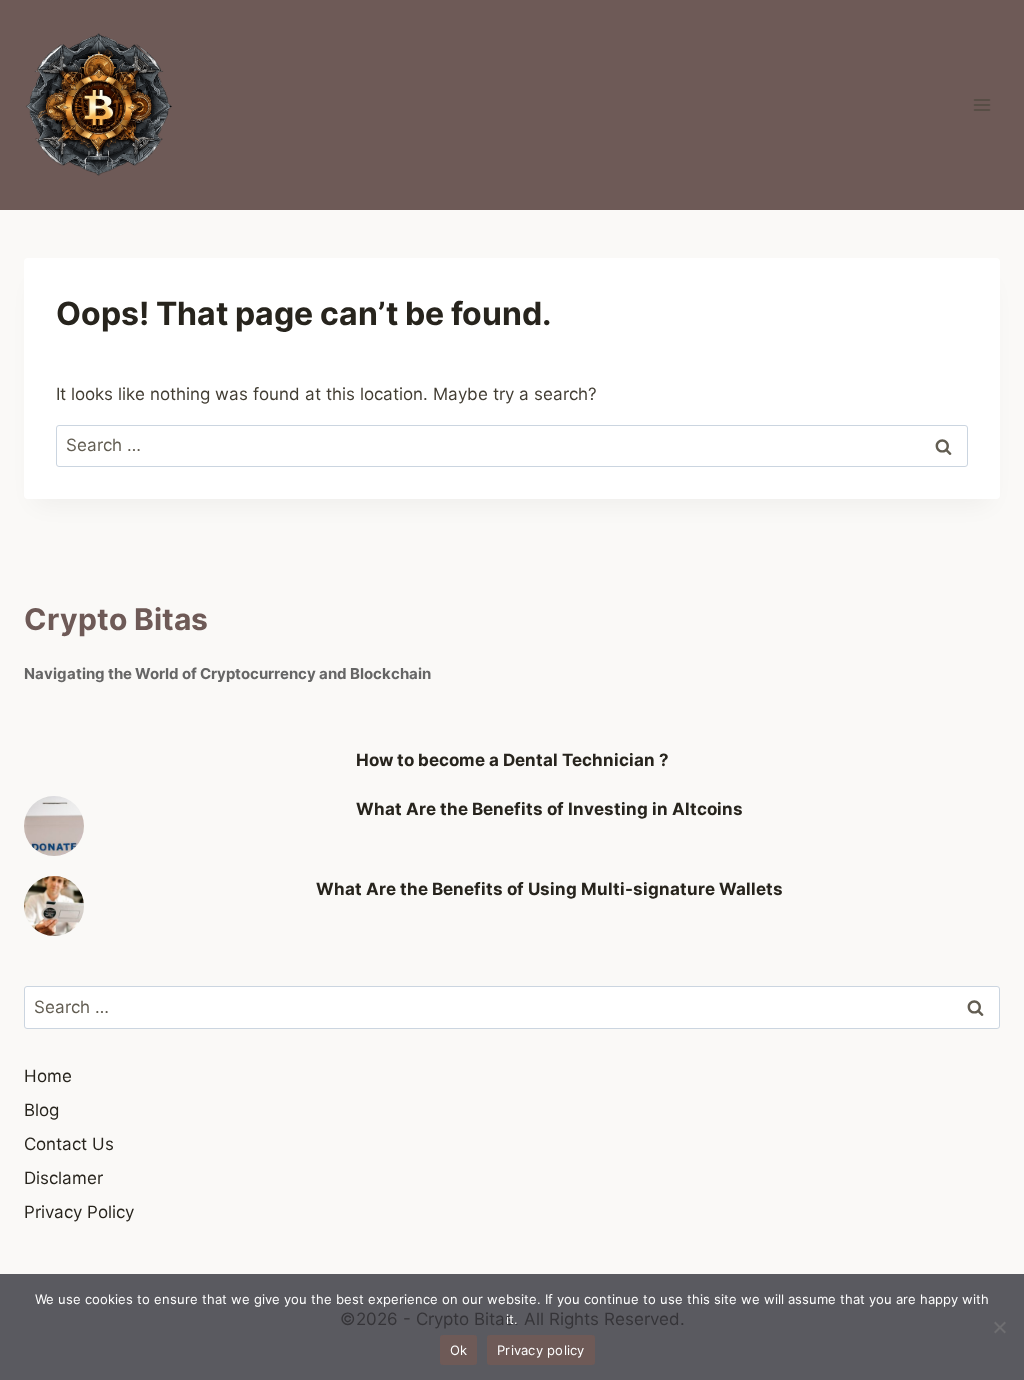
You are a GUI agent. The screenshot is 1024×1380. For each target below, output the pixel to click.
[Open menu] (981, 104)
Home (48, 1076)
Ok (459, 1350)
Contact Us (69, 1144)
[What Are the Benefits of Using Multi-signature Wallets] (54, 906)
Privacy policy (541, 1350)
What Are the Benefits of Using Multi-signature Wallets (549, 889)
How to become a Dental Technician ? (512, 760)
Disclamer (63, 1178)
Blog (41, 1110)
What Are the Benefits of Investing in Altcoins (549, 809)
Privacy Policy (79, 1212)
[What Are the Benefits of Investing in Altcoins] (54, 826)
